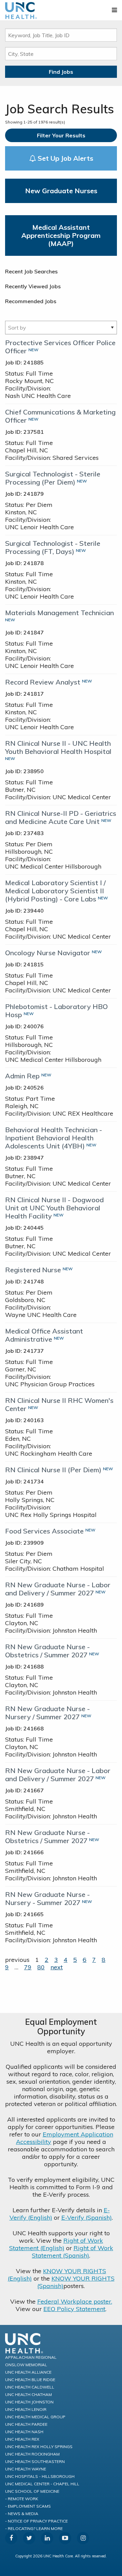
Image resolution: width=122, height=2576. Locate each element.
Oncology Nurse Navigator (48, 953)
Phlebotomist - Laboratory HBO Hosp (56, 1011)
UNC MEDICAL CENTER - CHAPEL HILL (42, 2484)
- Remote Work (22, 2499)
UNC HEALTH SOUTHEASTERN (35, 2461)
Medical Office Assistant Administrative (44, 1335)
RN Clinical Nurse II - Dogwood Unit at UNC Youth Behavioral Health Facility (54, 1208)
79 (28, 1967)
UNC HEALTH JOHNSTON (29, 2402)
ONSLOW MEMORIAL (26, 2365)
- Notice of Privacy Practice (36, 2521)
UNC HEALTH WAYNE (26, 2469)
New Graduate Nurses (61, 191)
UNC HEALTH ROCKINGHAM (32, 2454)
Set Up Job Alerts (65, 158)
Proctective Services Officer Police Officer (60, 347)
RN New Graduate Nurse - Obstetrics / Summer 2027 (47, 1651)
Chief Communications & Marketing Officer (60, 416)
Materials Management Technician (59, 613)
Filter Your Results (61, 135)
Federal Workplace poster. (75, 2301)
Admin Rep (22, 1076)
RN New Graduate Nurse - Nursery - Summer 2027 (47, 1898)
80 (41, 1967)
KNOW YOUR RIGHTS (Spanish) (76, 2282)
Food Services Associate (44, 1531)
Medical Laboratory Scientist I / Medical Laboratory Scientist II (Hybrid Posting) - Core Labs (55, 891)
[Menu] (114, 10)
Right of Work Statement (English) (56, 2244)
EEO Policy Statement (74, 2309)
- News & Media (22, 2514)
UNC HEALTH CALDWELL (30, 2387)
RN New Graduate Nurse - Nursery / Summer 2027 (47, 1713)
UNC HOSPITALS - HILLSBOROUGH (40, 2476)
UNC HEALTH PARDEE (26, 2424)
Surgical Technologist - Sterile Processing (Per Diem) (53, 478)
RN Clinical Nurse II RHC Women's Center (59, 1404)
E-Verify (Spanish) (87, 2217)
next (57, 1967)
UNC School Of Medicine (32, 2491)
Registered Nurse (33, 1270)
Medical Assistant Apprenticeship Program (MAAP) (61, 235)
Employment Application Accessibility (65, 2138)
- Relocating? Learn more (34, 2528)
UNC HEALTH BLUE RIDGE (30, 2380)
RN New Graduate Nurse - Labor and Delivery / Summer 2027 (58, 1589)
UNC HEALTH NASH (24, 2432)
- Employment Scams (28, 2506)
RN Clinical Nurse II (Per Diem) (53, 1470)
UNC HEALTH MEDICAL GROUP (35, 2417)
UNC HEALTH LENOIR (26, 2409)
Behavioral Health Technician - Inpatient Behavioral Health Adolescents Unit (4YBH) (54, 1138)
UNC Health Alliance (28, 2372)
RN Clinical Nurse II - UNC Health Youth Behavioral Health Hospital (58, 747)
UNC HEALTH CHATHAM (28, 2394)
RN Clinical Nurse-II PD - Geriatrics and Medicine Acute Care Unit (61, 817)
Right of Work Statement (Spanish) (73, 2252)
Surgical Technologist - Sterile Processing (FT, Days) (53, 547)
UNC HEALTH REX (22, 2439)
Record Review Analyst (43, 682)
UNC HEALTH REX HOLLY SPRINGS (39, 2447)
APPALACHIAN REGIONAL (31, 2357)
